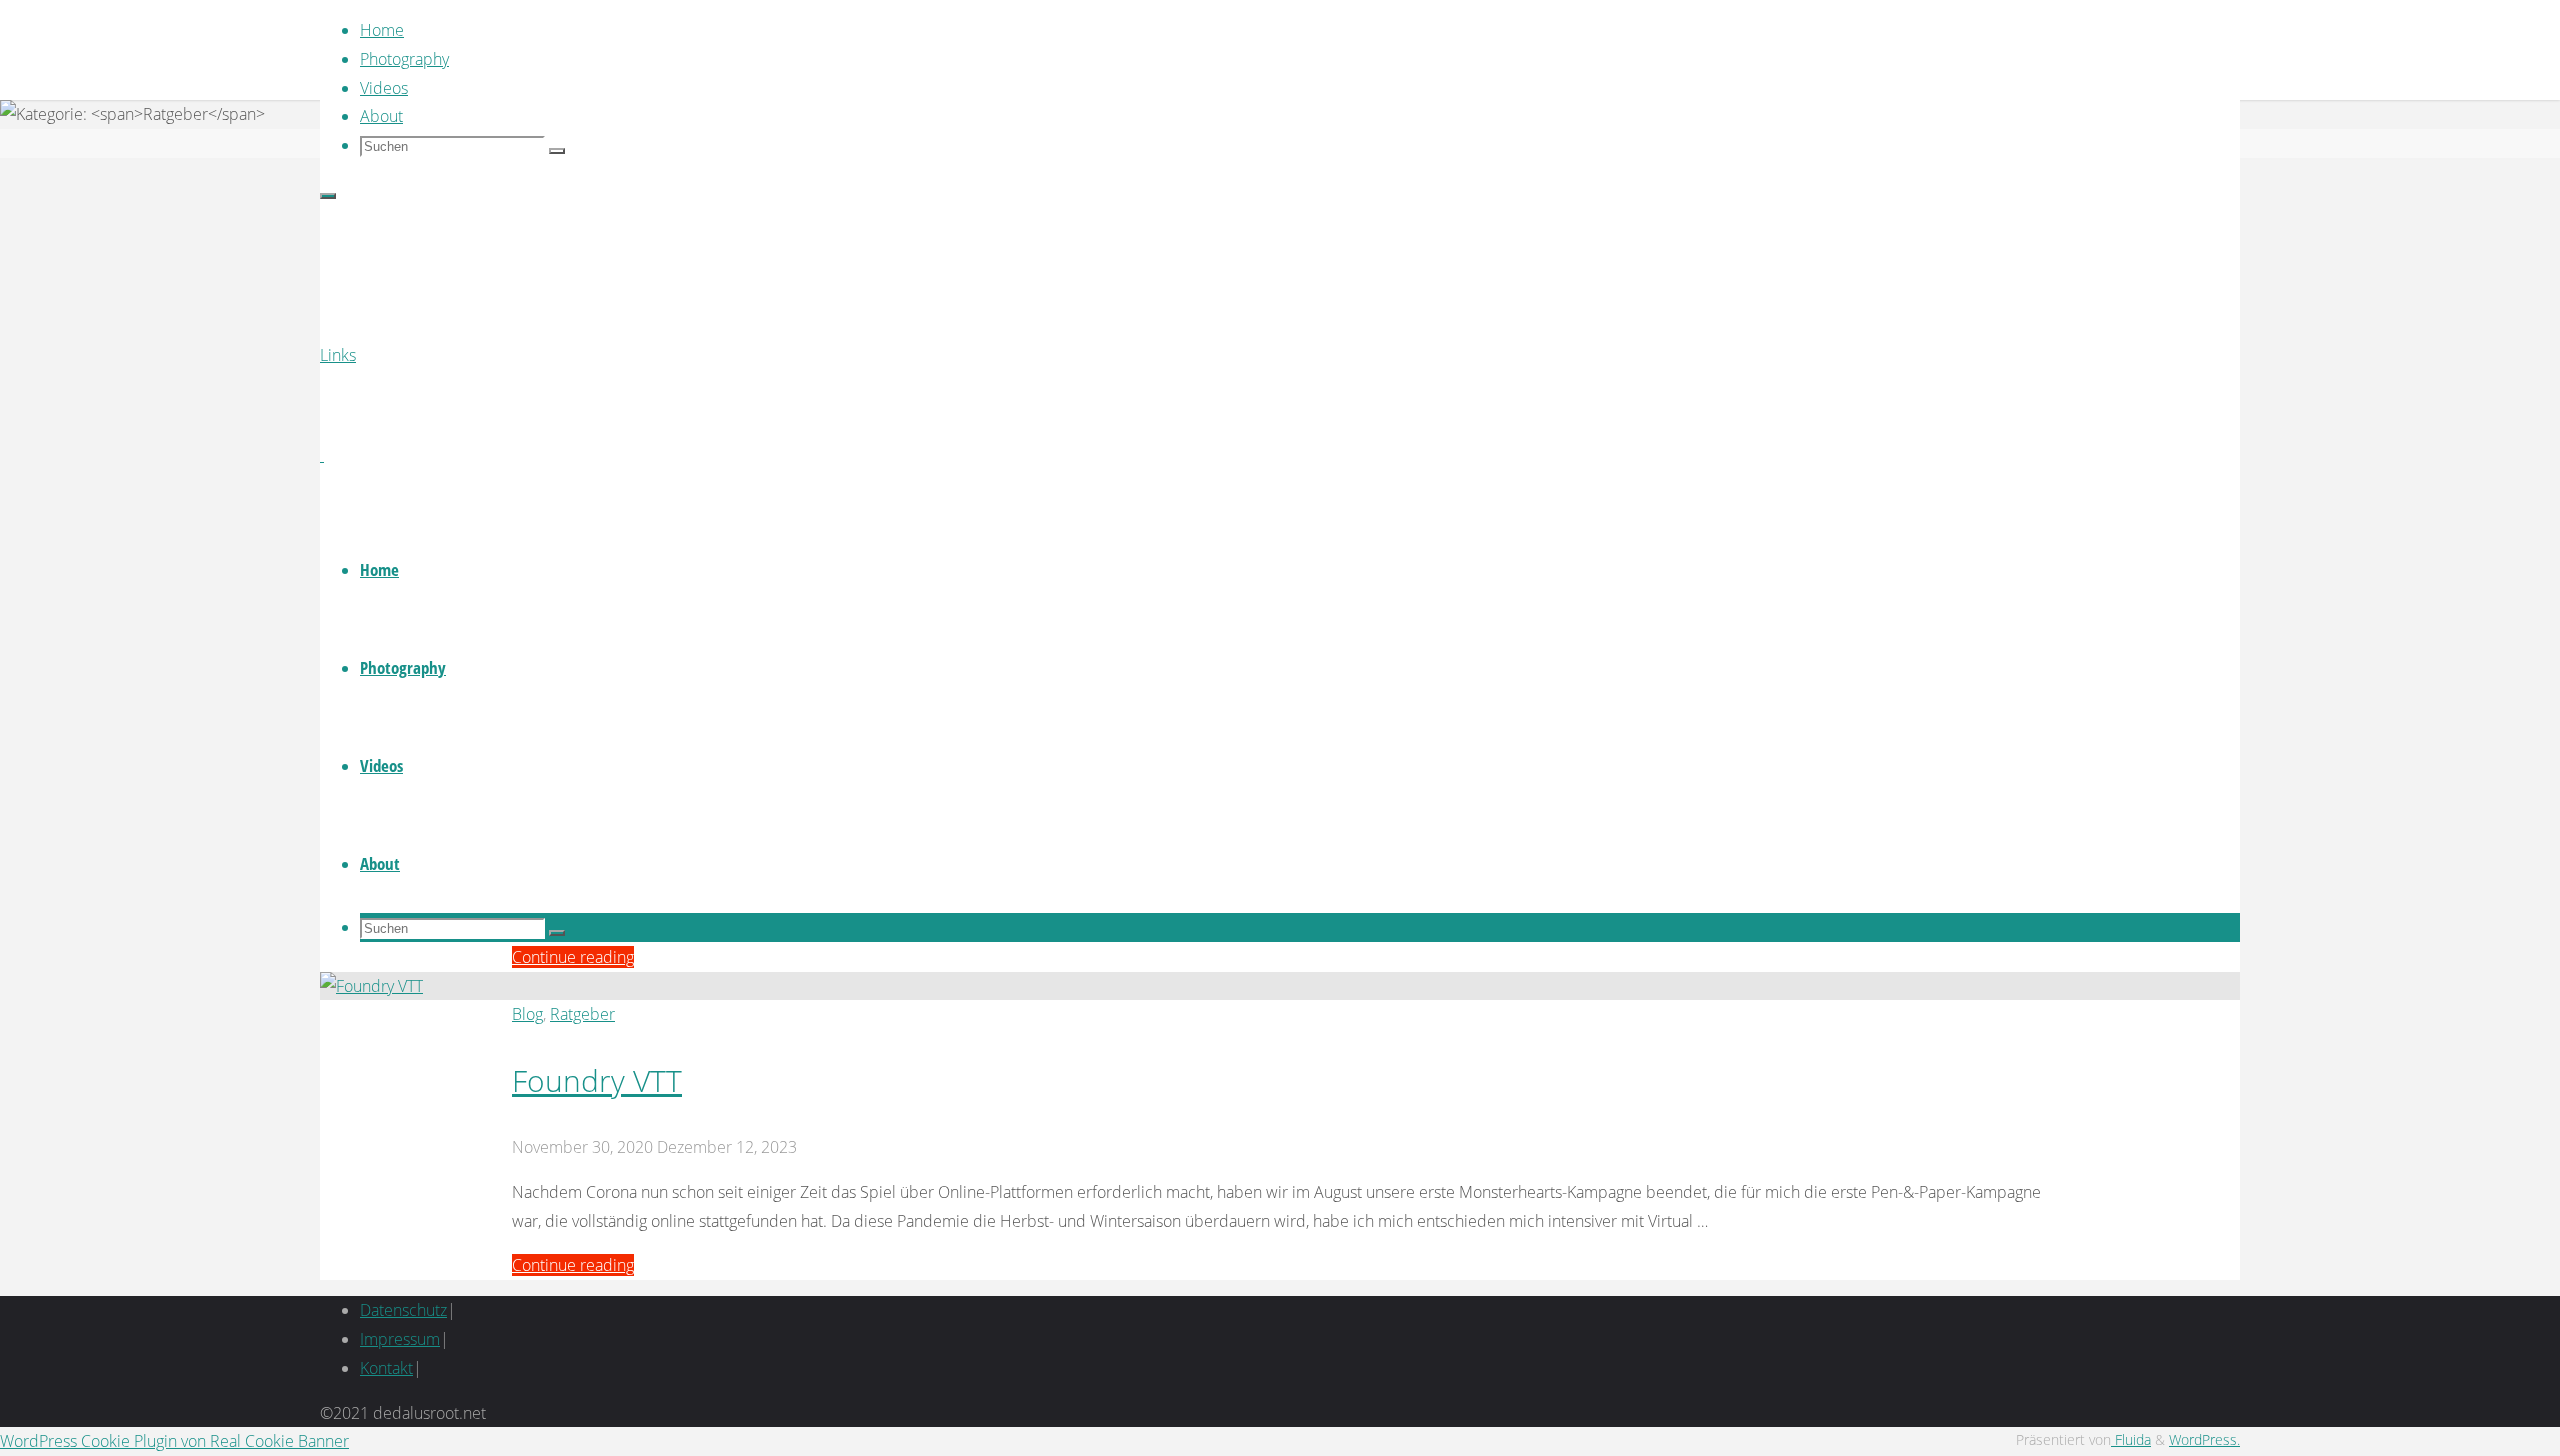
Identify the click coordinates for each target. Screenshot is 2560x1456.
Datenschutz (403, 1310)
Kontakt (386, 1368)
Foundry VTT (597, 1080)
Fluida (2131, 1439)
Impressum (400, 1339)
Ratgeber (582, 1014)
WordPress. (2204, 1439)
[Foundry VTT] (371, 986)
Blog (527, 1014)
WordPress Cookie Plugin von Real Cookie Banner (174, 1441)
